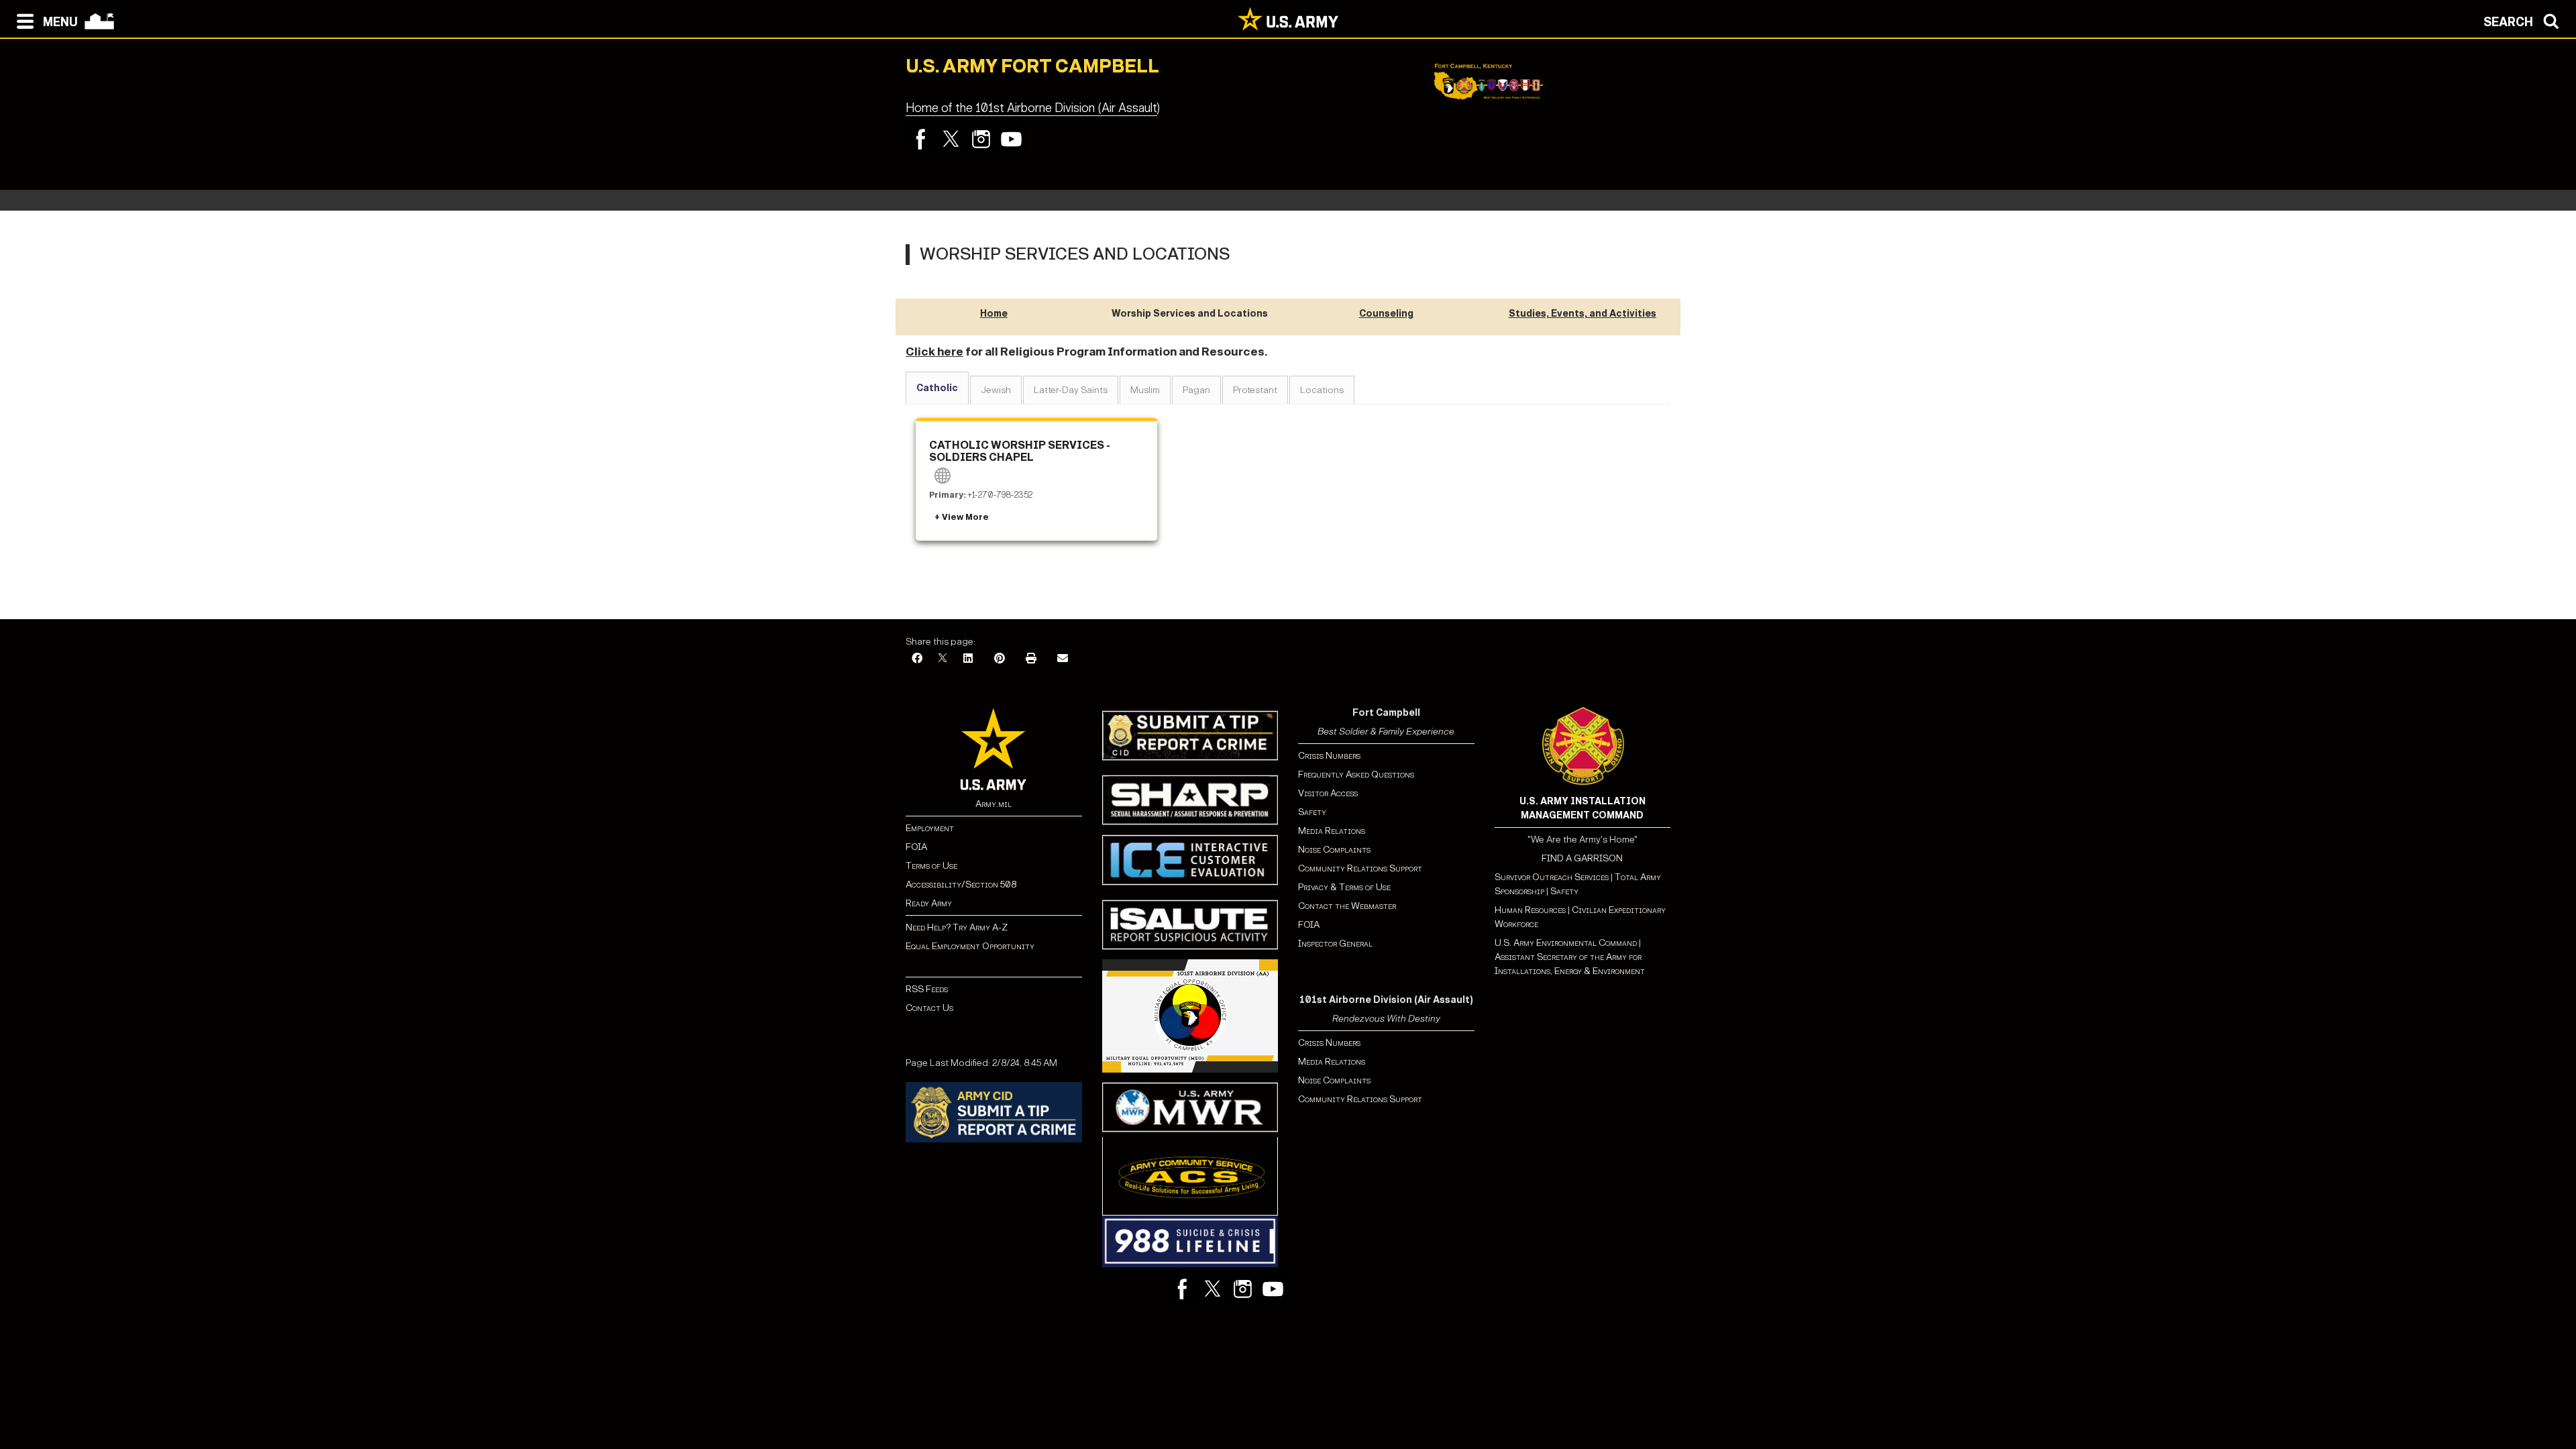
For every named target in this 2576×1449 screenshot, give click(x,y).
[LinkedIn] (968, 659)
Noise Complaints (1334, 850)
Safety (1312, 812)
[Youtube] (1011, 139)
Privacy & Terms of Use (1344, 887)
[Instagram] (981, 139)
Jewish (996, 390)
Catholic (937, 388)
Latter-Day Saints (1071, 390)
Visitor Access (1328, 793)
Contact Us (929, 1008)
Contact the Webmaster (1347, 906)
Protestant (1255, 390)
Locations (1322, 390)
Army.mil (994, 804)
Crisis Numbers (1329, 756)
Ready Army (929, 903)
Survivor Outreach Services (1552, 877)
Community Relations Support (1360, 868)
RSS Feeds (927, 989)
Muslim (1145, 390)
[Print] (1031, 659)
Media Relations (1332, 831)
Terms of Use (931, 866)
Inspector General (1335, 944)
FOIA (916, 847)
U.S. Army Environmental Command (1566, 943)
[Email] (1063, 659)
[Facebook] (921, 139)
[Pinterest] (1000, 659)
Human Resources (1530, 910)
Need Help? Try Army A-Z (957, 927)
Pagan (1196, 390)
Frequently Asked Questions (1356, 774)
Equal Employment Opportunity (970, 946)
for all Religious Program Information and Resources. (1086, 352)
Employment (930, 828)
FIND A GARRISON (1582, 858)
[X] (943, 659)
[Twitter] (951, 139)
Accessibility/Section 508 (961, 884)
